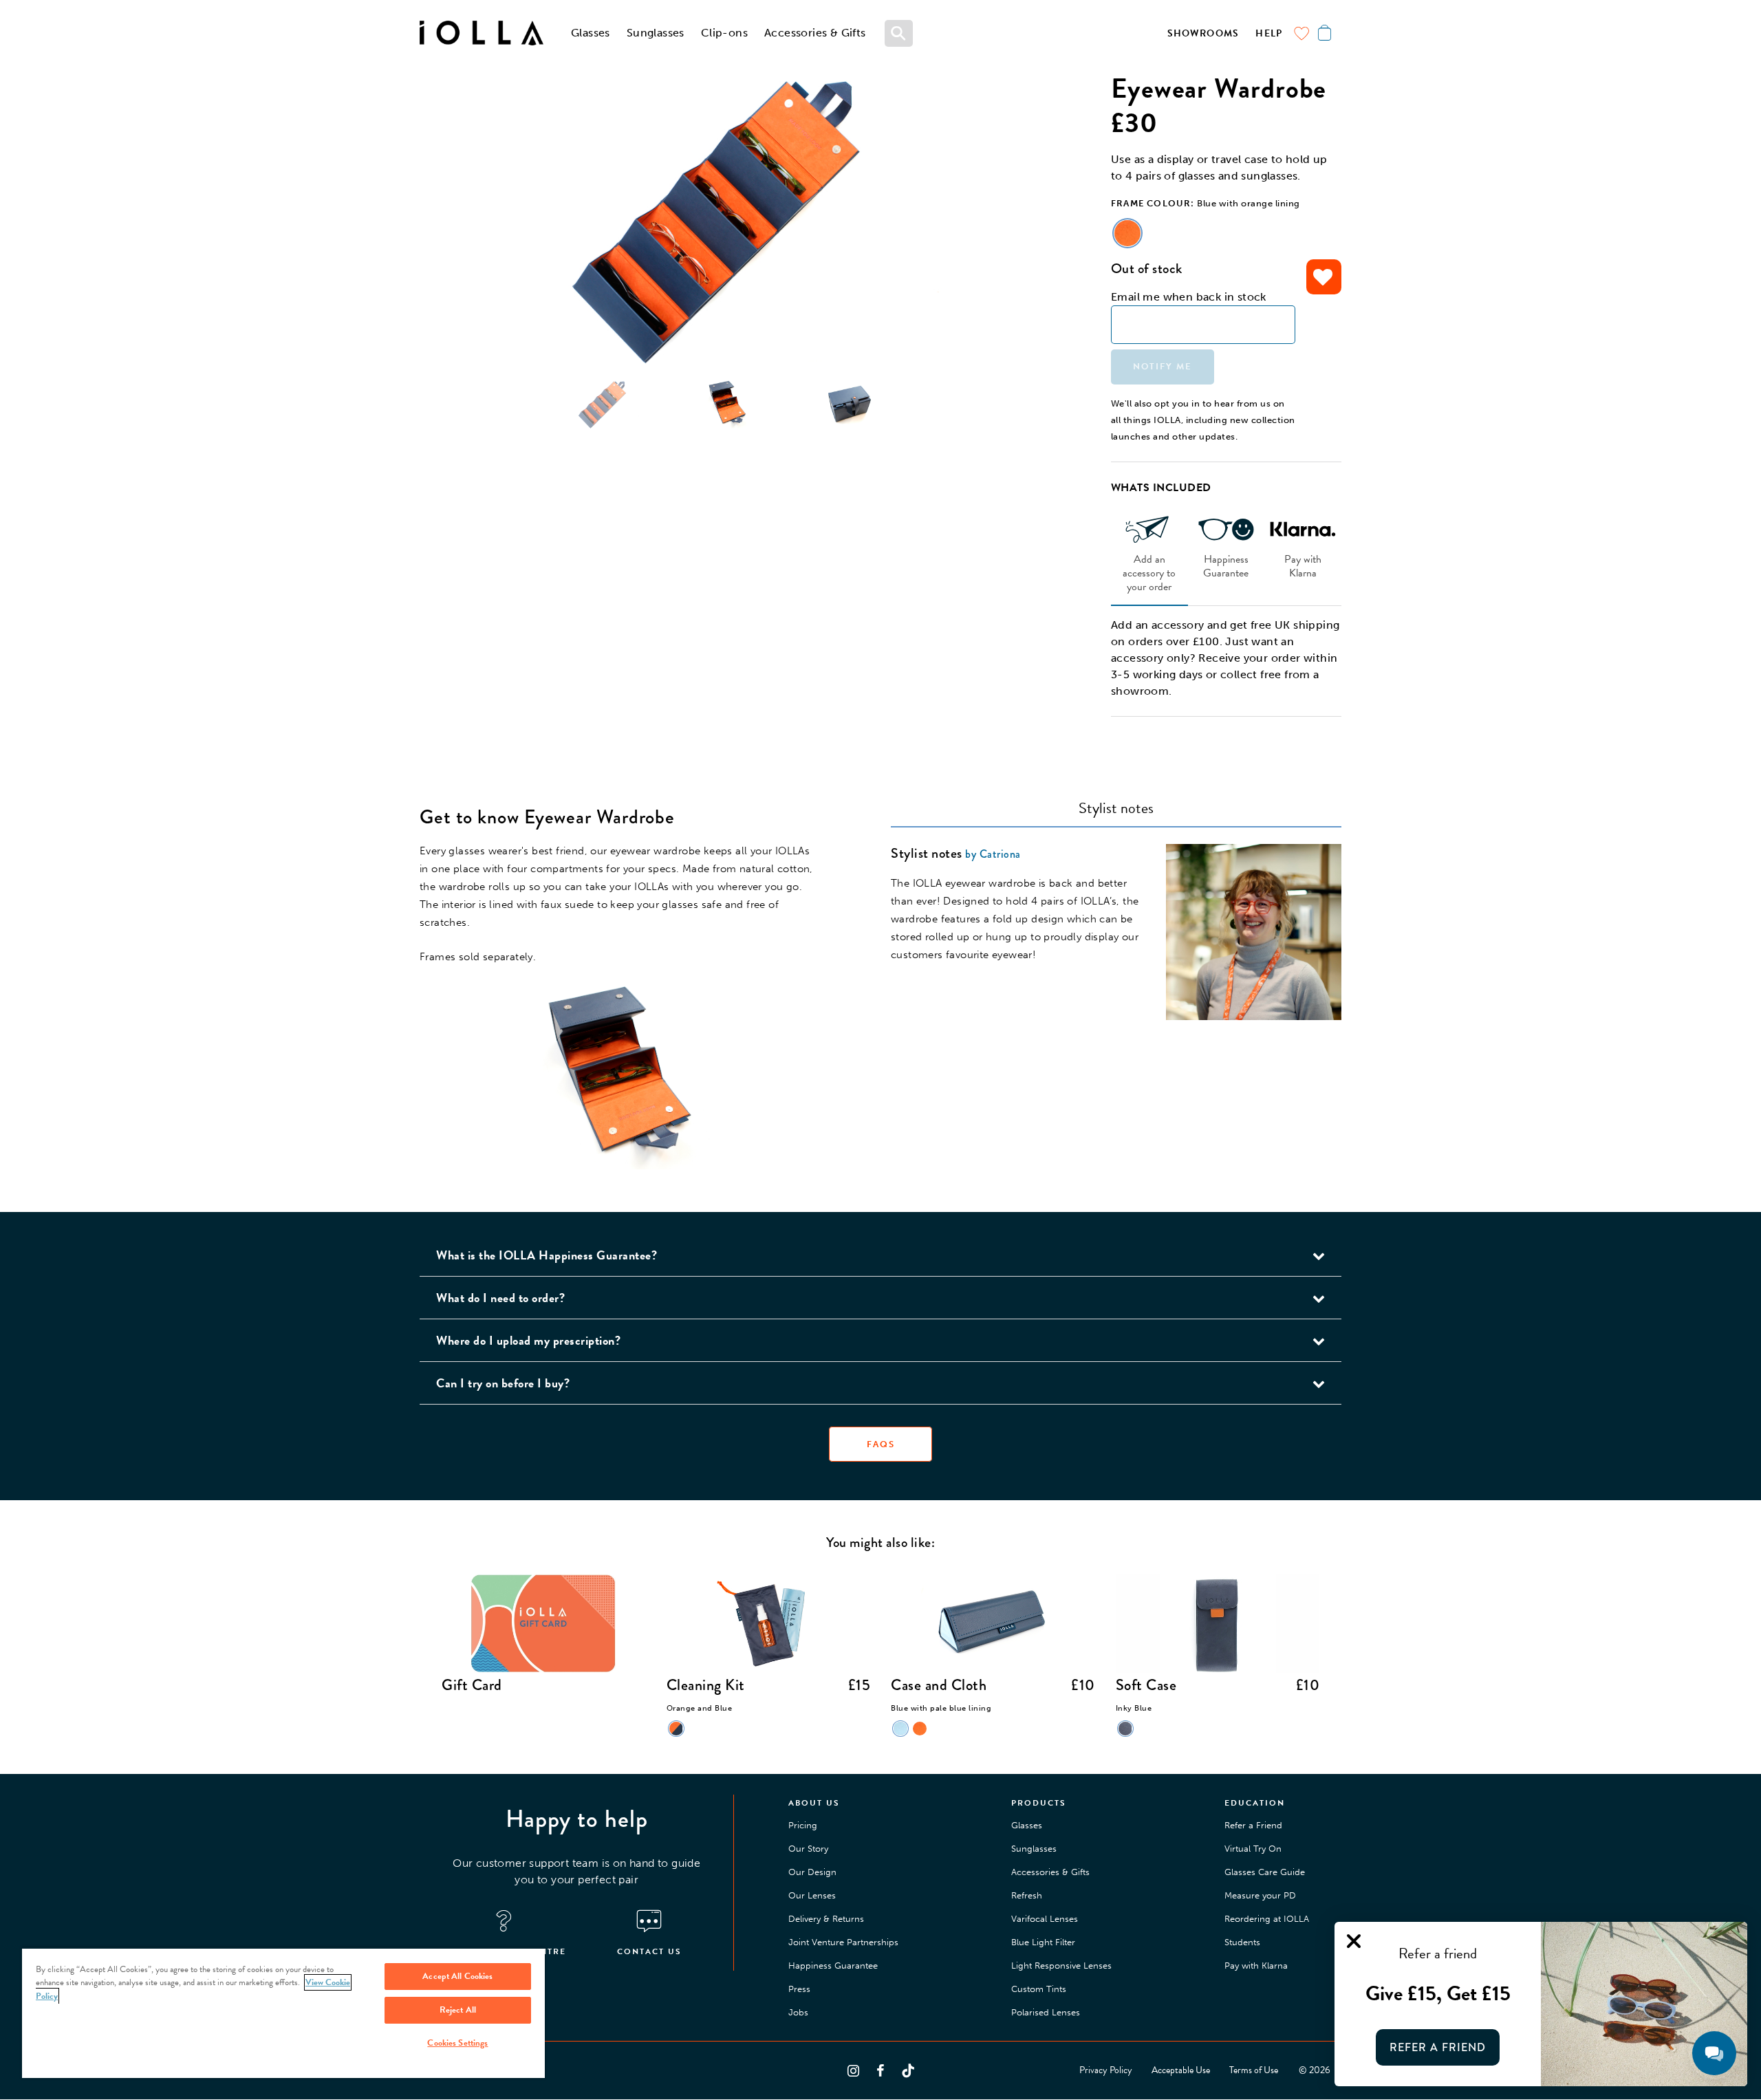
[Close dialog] (1354, 1941)
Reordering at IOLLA (1267, 1919)
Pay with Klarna (1303, 565)
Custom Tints (1039, 1989)
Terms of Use (1254, 2070)
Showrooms (1203, 33)
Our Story (808, 1849)
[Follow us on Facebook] (880, 2070)
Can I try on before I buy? (503, 1383)
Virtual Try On (1253, 1849)
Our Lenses (812, 1895)
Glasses (591, 33)
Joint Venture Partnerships (843, 1942)
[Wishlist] (1301, 33)
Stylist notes (1116, 808)
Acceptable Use (1181, 2070)
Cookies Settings (457, 2043)
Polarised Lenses (1046, 2012)
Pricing (803, 1825)
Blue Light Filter (1043, 1942)
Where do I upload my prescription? (528, 1340)
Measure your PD (1260, 1895)
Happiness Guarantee (1226, 565)
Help (1269, 33)
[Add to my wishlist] (1324, 277)
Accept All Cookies (457, 1976)
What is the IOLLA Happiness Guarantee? (547, 1255)
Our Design (812, 1872)
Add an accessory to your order (1149, 572)
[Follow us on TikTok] (908, 2070)
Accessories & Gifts (815, 33)
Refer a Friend (1253, 1825)
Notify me (1163, 367)
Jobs (798, 2012)
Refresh (1027, 1895)
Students (1242, 1942)
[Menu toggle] (899, 33)
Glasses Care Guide (1265, 1872)
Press (799, 1989)
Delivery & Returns (826, 1919)
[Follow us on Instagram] (853, 2070)
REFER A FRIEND (1438, 2047)
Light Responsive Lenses (1061, 1966)
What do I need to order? (500, 1298)
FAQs (881, 1444)
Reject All (458, 2010)
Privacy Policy (1106, 2070)
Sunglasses (656, 33)
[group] (727, 220)
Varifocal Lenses (1045, 1919)
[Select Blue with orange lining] (1127, 233)
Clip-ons (724, 33)
